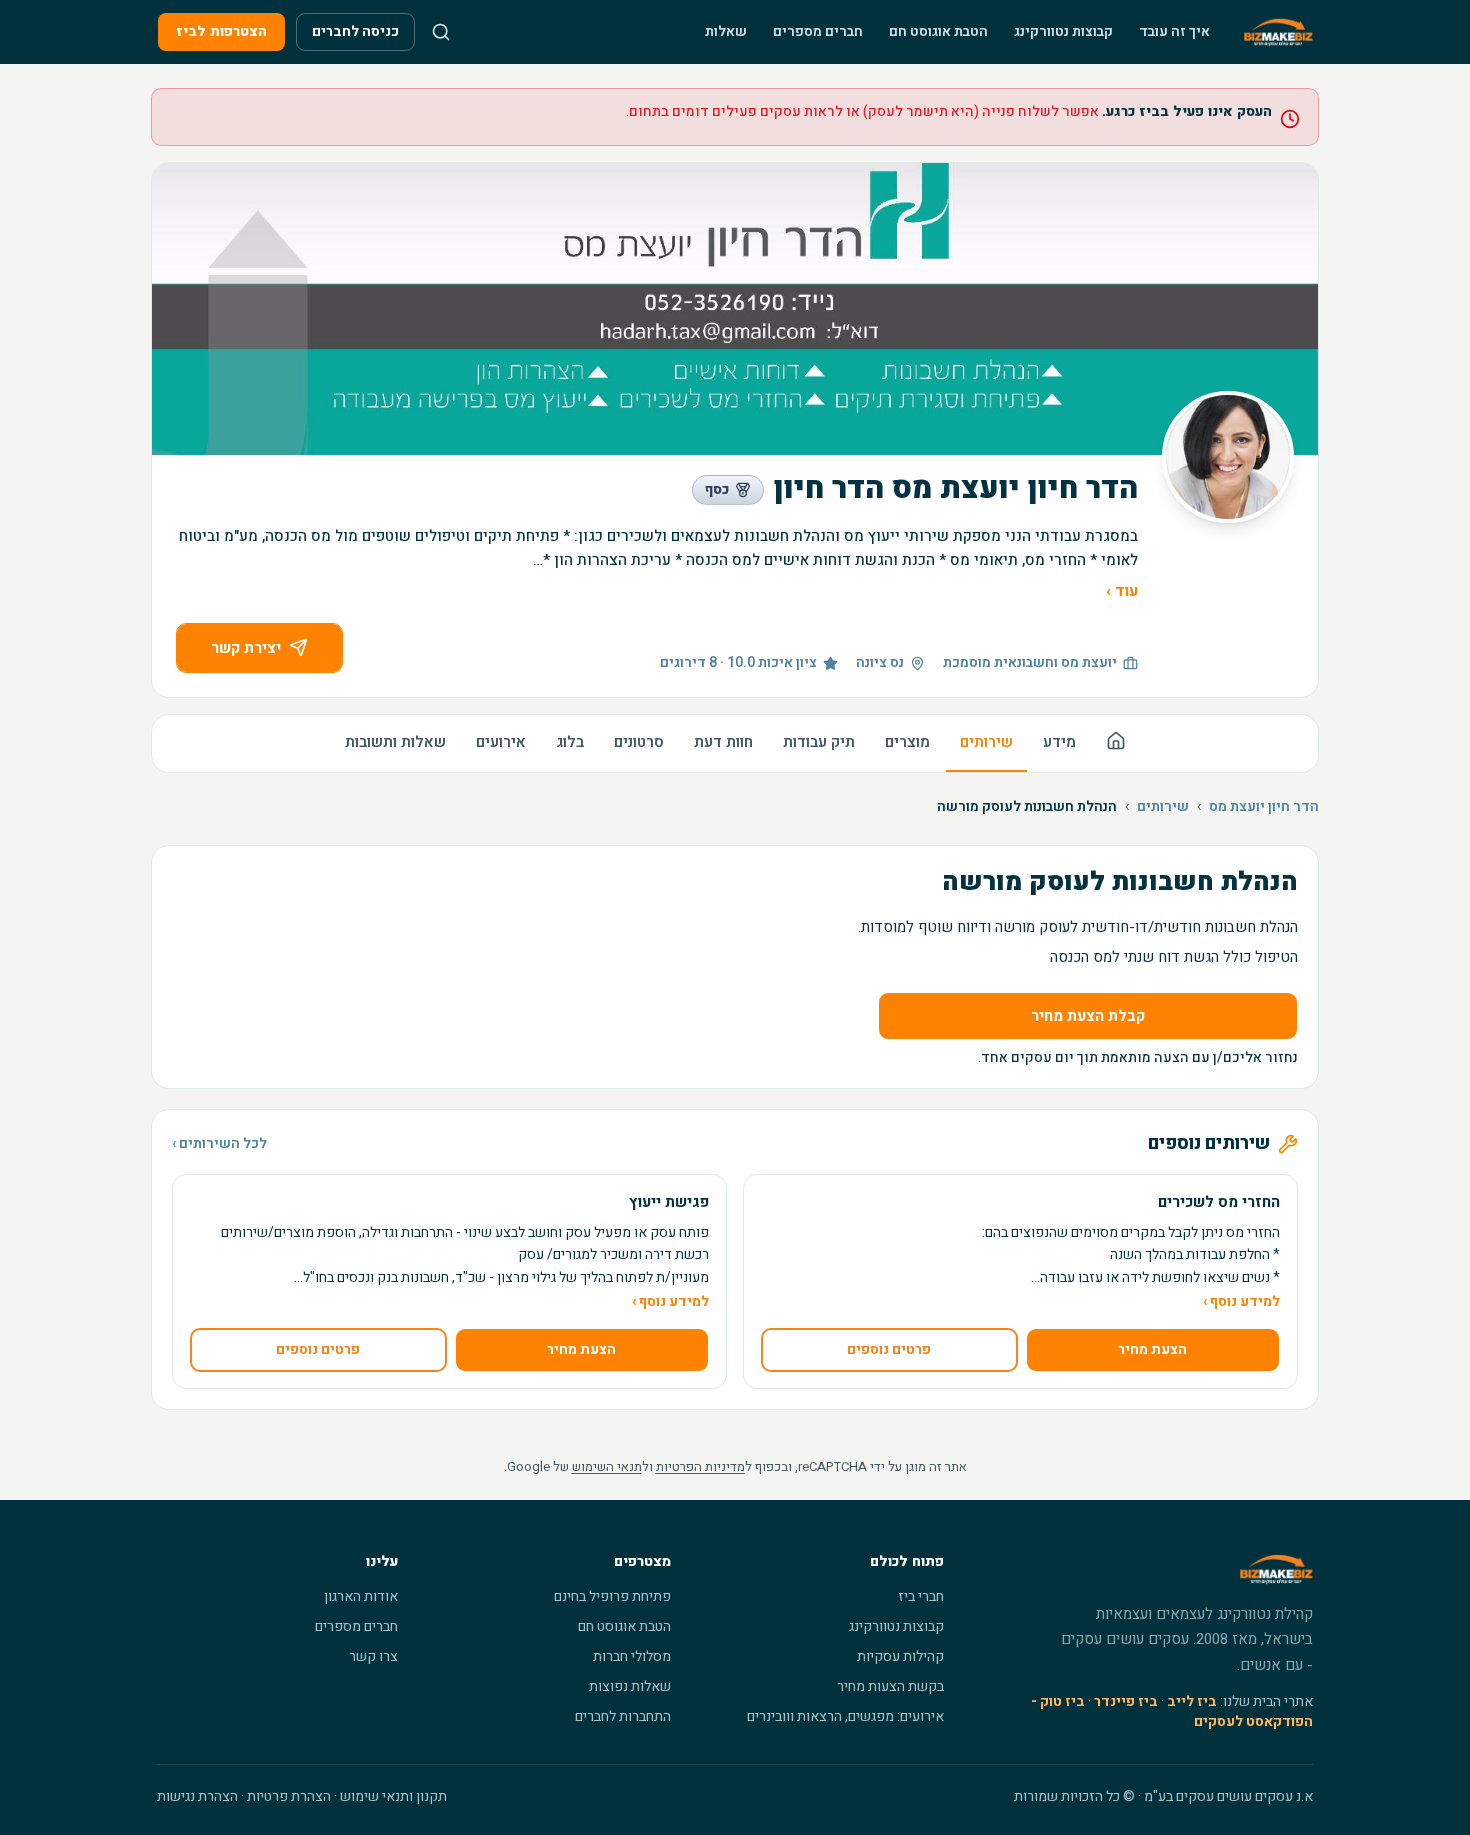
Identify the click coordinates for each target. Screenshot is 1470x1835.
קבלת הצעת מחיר (1088, 1016)
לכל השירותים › (219, 1144)
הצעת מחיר (1152, 1349)
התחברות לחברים (623, 1716)
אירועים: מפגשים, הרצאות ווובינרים (845, 1716)
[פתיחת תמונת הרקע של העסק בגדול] (735, 309)
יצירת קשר (246, 648)
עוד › (1122, 591)
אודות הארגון (361, 1596)
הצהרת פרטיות (289, 1796)
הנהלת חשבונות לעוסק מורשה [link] (1027, 807)
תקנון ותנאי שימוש (393, 1796)
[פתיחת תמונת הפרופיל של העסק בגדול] (1228, 457)
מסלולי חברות (632, 1656)
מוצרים (907, 742)
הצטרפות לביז (221, 31)
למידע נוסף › (1241, 1302)
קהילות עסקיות (900, 1656)
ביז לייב (1192, 1701)
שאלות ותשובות (395, 742)
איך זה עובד (1174, 31)
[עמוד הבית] (1116, 743)
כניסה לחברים (355, 31)
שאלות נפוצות (630, 1686)
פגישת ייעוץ (669, 1202)
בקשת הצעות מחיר (890, 1686)
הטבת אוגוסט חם (938, 31)
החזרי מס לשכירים (1219, 1202)
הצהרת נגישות (197, 1796)
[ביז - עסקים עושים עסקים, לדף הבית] (1278, 32)
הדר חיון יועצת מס (1264, 807)
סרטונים (639, 742)
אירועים (501, 742)
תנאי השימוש (607, 1466)
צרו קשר (373, 1656)
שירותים (986, 742)
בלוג (570, 742)
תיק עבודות (819, 742)
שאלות (726, 31)
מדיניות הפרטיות (700, 1466)
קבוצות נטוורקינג (1063, 31)
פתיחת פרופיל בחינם (612, 1596)
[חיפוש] (441, 32)
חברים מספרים (818, 31)
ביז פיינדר (1126, 1701)
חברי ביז (921, 1596)
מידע (1059, 742)
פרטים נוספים (889, 1349)
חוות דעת (723, 742)
